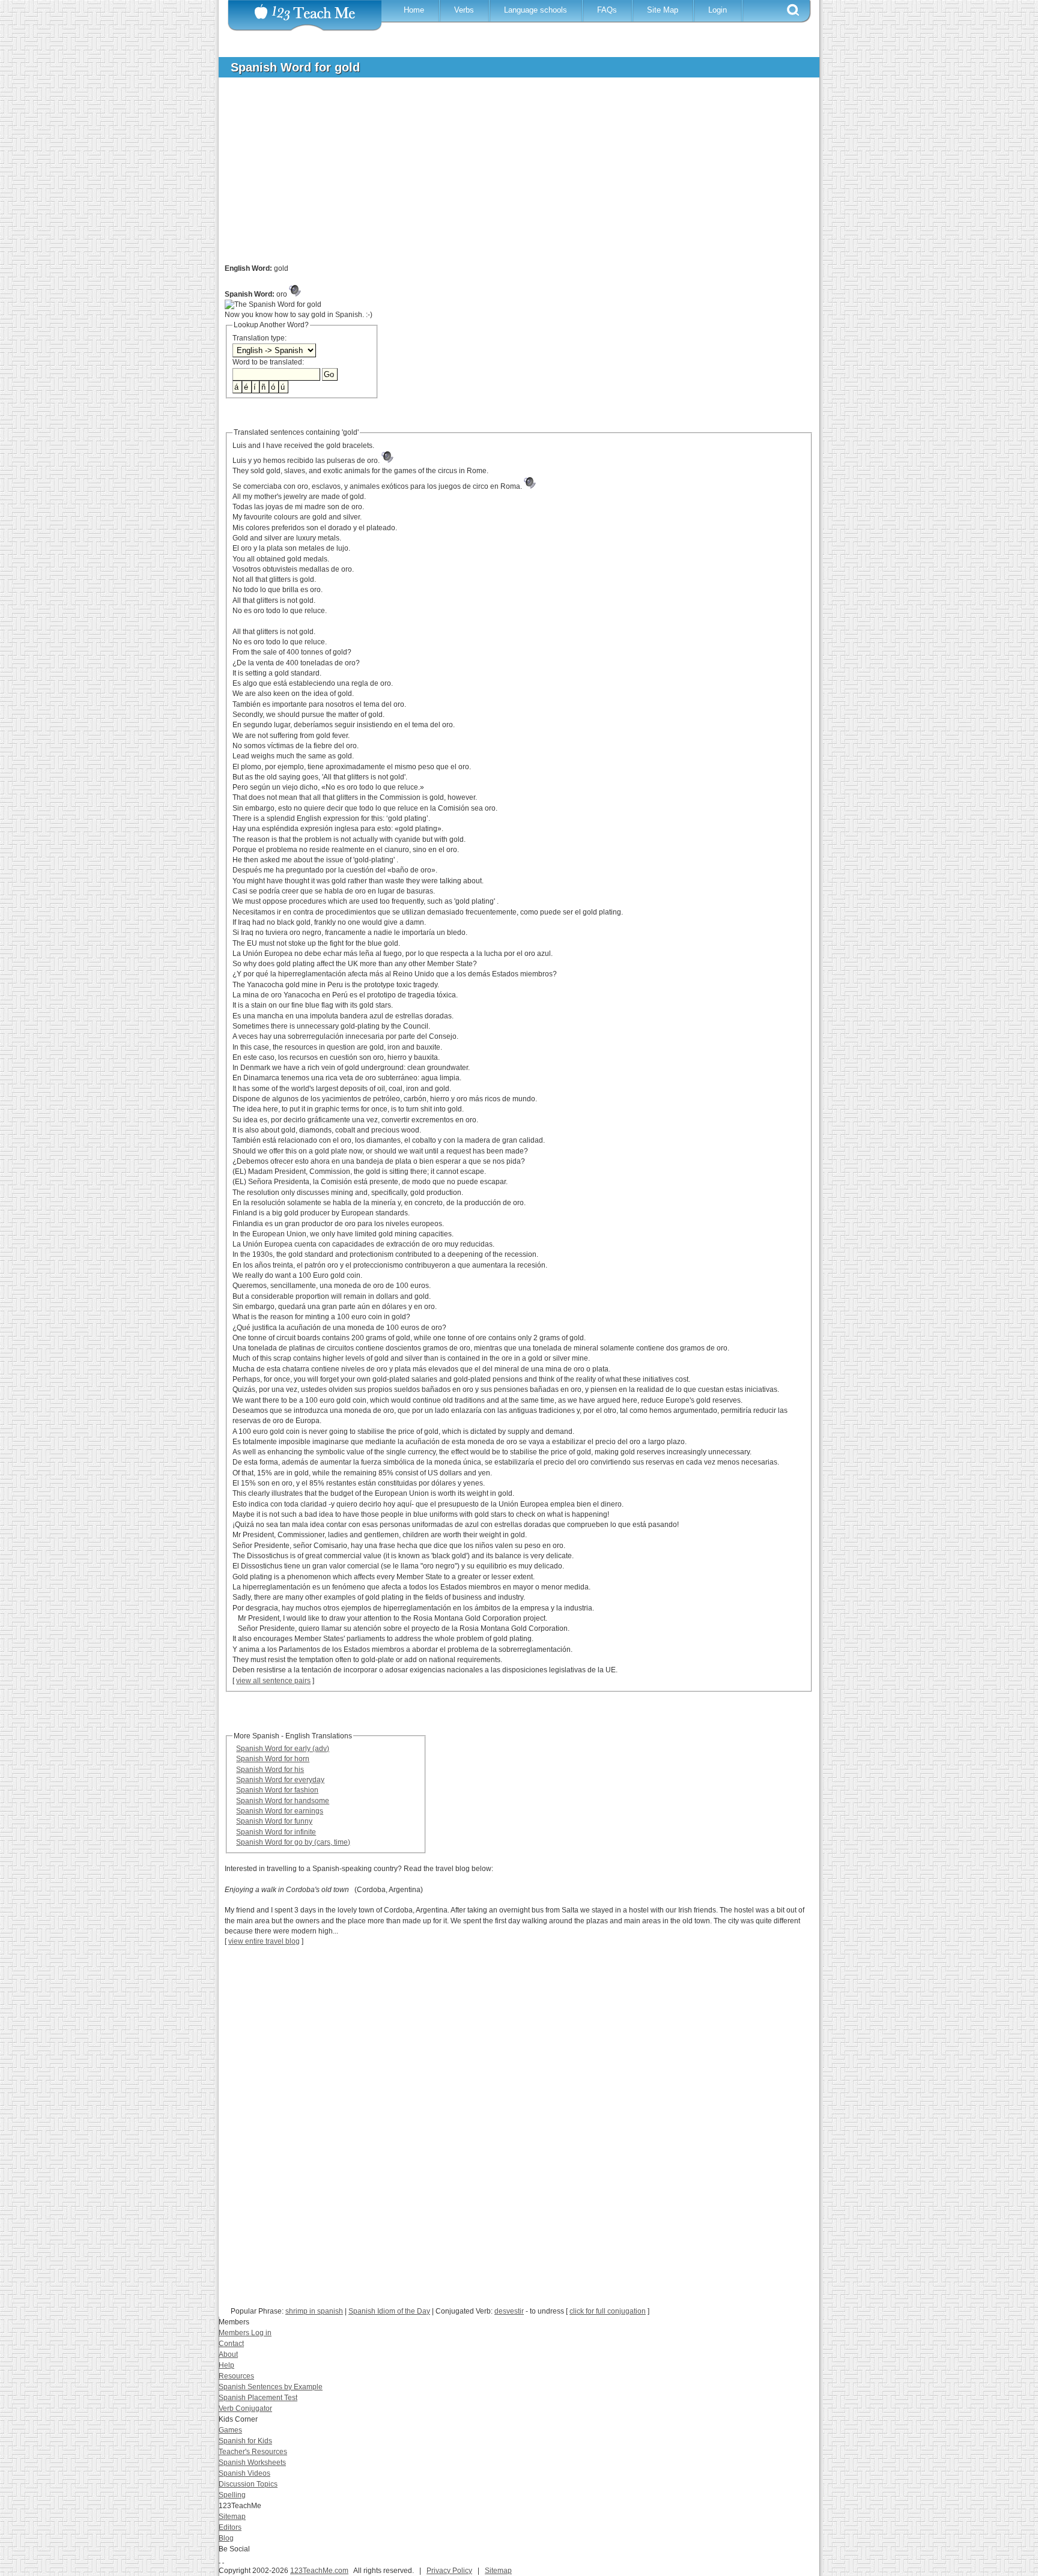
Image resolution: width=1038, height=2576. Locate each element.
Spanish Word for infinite (276, 1832)
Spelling (232, 2495)
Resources (236, 2376)
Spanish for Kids (245, 2441)
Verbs (464, 10)
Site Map (663, 10)
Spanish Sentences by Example (271, 2387)
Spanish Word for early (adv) (283, 1749)
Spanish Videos (244, 2473)
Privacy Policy (449, 2571)
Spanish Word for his (270, 1770)
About (228, 2354)
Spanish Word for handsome (283, 1801)
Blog (226, 2538)
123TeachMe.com (319, 2571)
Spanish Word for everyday (280, 1780)
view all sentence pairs (273, 1681)
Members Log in (245, 2333)
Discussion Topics (248, 2484)
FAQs (607, 10)
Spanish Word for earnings (280, 1811)
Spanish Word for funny (274, 1821)
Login (718, 10)
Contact (231, 2344)
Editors (230, 2527)
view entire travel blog (264, 1941)
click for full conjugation (608, 2311)
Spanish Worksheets (252, 2463)
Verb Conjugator (245, 2408)
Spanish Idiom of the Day (389, 2311)
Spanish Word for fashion (277, 1790)
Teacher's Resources (253, 2452)
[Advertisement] (510, 177)
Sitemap (232, 2517)
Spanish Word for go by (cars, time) (293, 1842)
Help (226, 2365)
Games (230, 2430)
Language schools (536, 10)
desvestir (509, 2311)
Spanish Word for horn (273, 1759)
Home (414, 10)
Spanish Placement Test (258, 2398)
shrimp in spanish (314, 2311)
